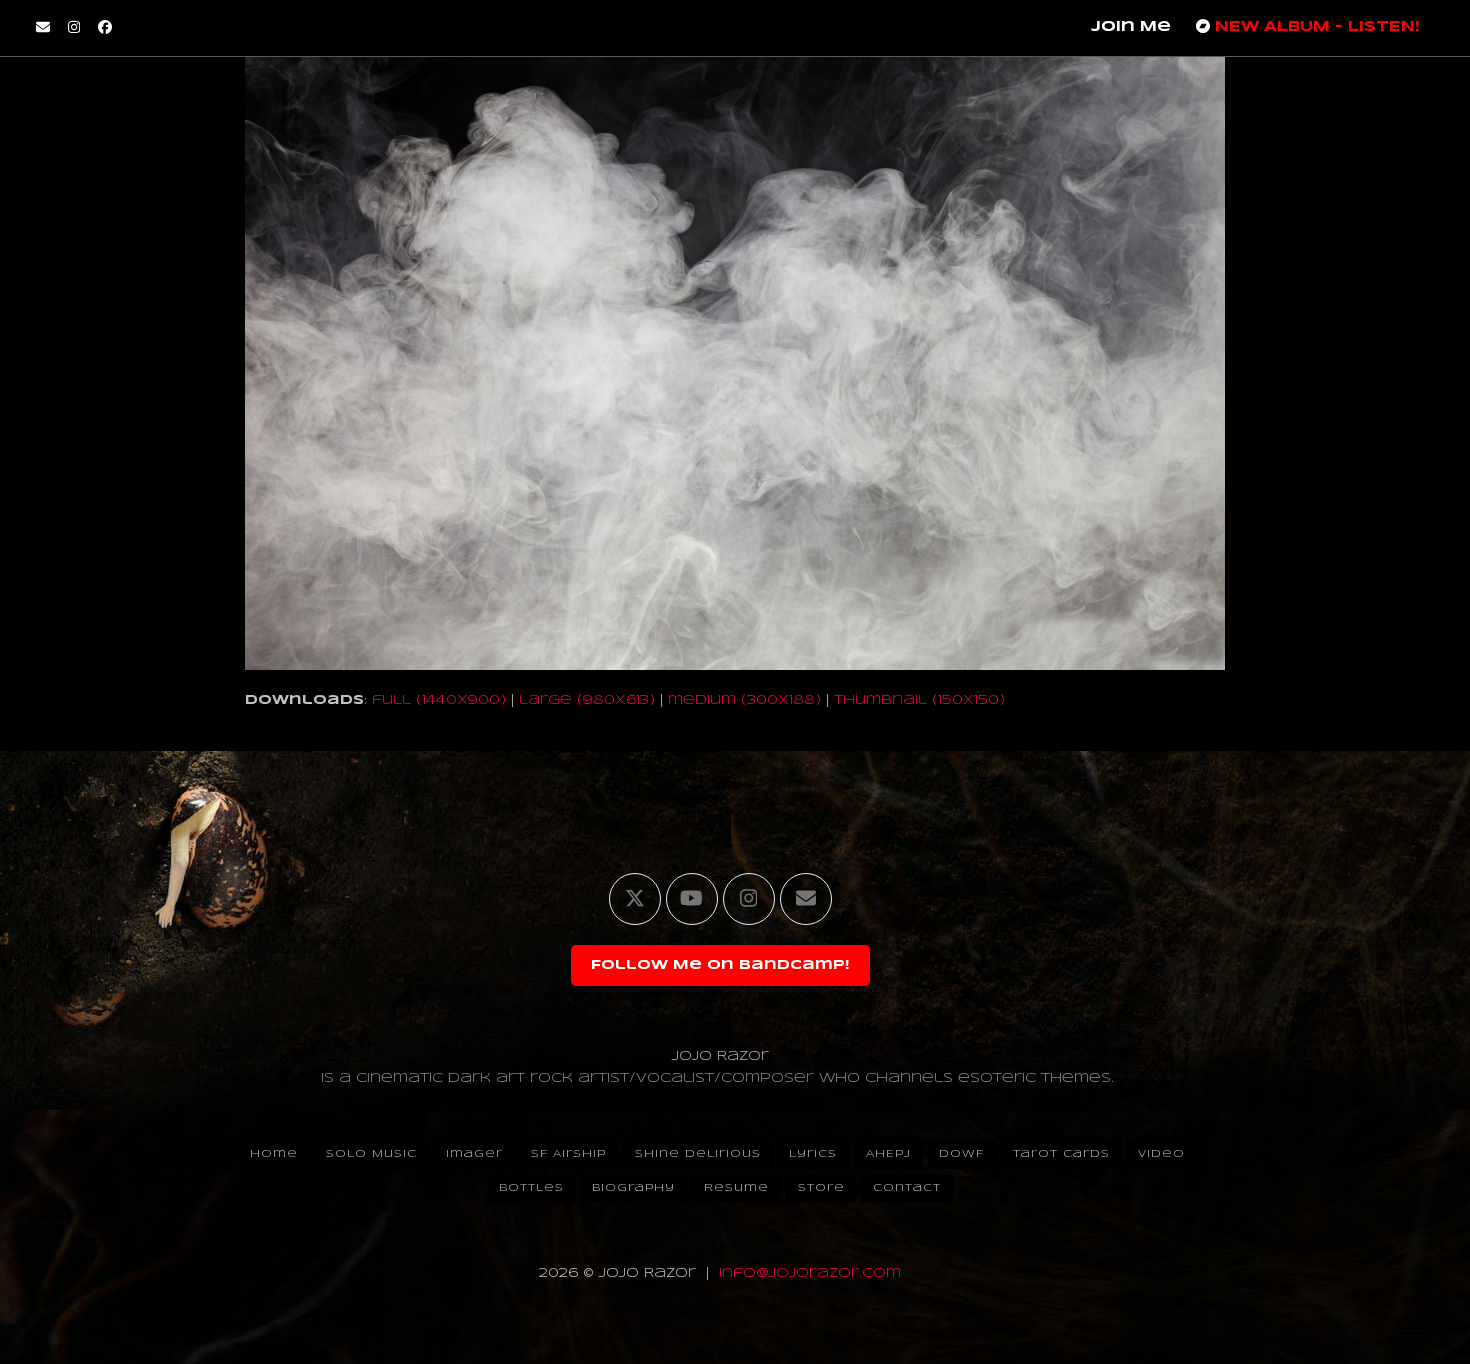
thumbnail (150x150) (919, 700)
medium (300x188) (744, 700)
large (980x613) (587, 700)
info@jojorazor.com (810, 1273)
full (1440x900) (439, 700)
